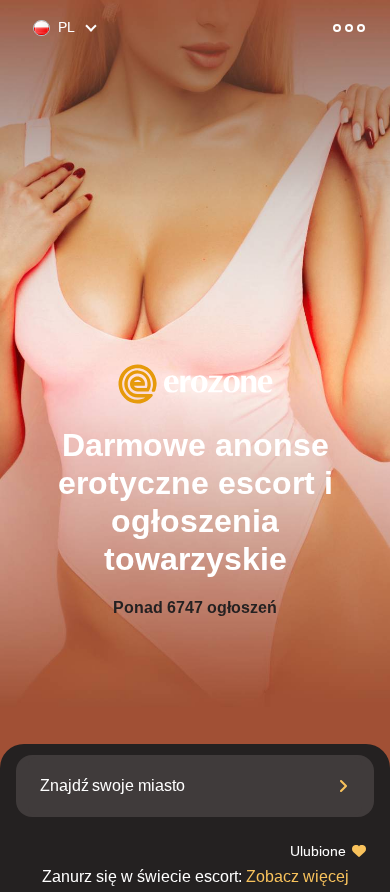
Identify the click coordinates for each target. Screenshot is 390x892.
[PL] (33, 28)
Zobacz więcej (195, 876)
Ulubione (320, 851)
